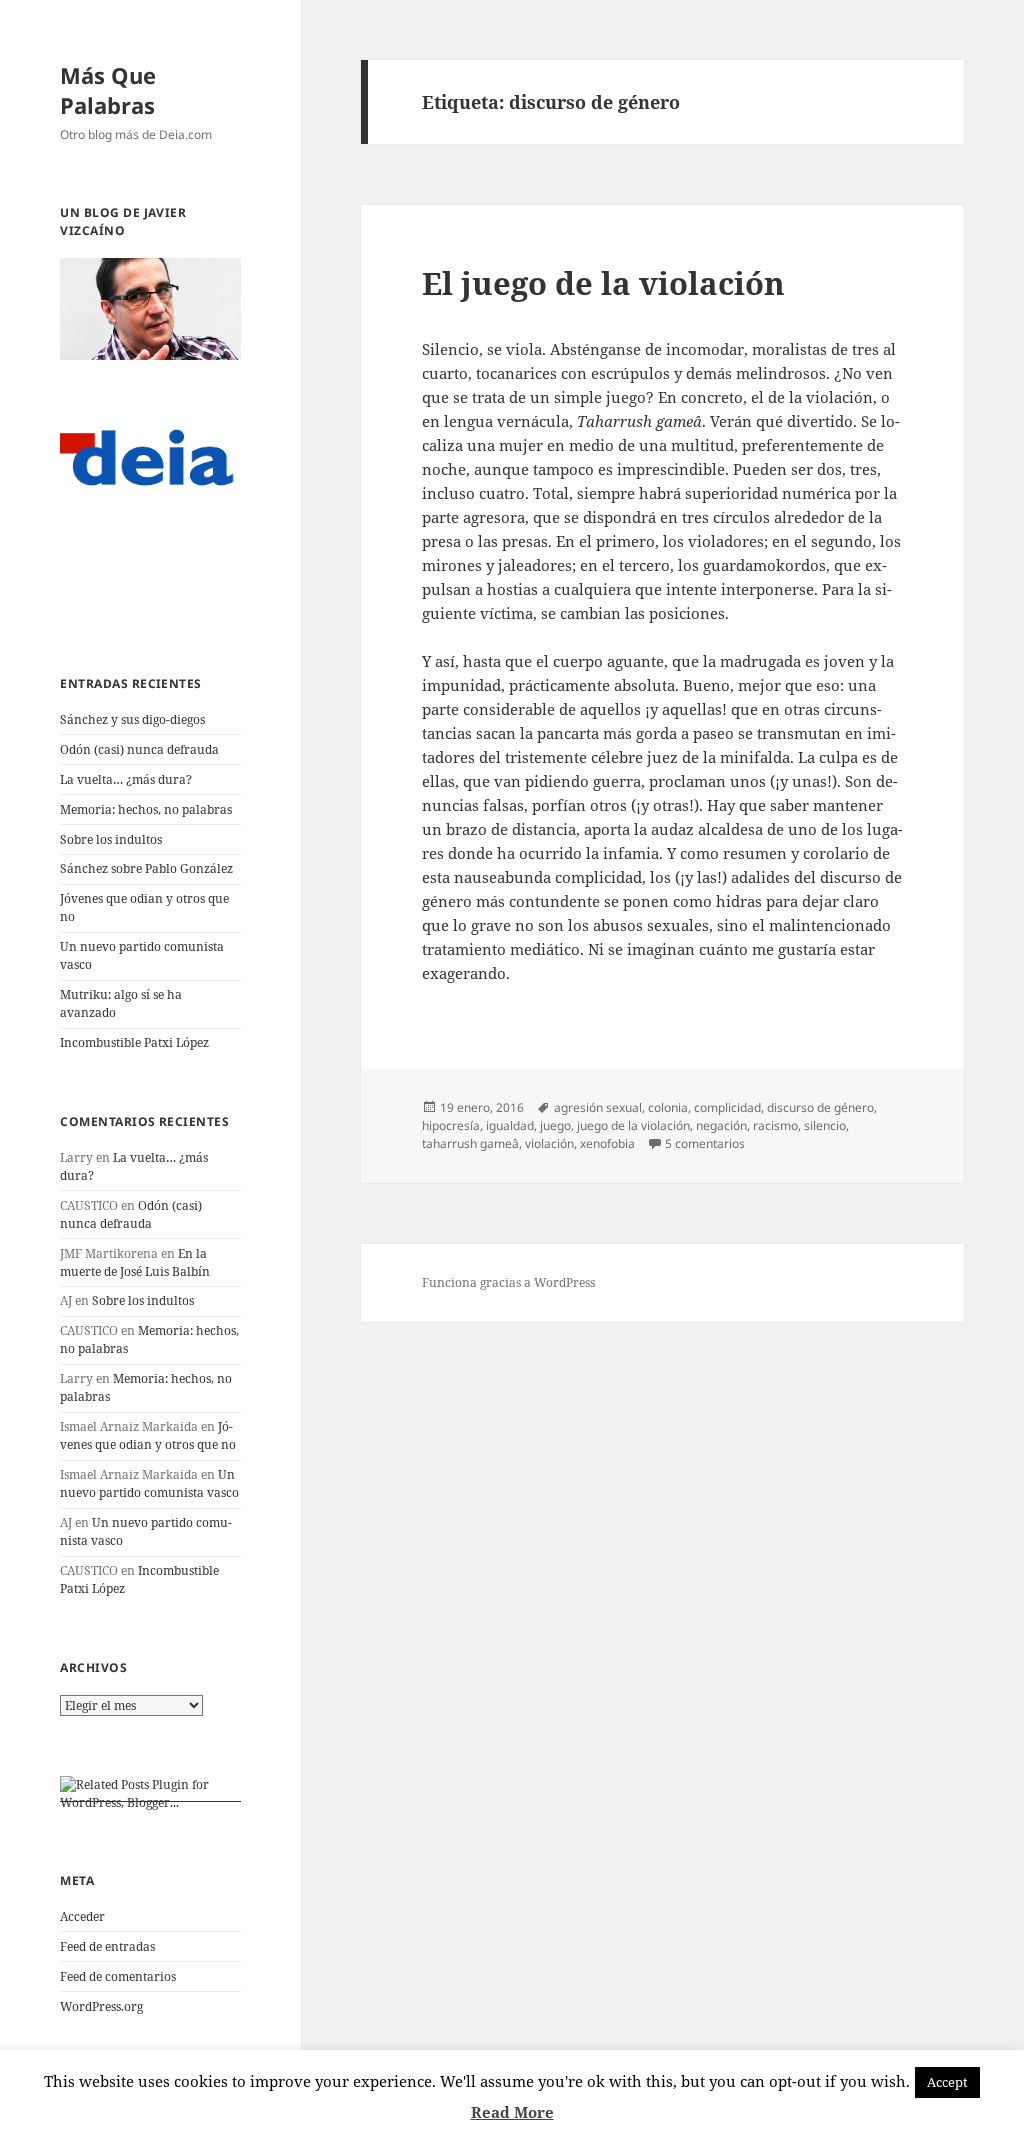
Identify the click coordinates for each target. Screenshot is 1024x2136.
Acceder (82, 1916)
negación (721, 1125)
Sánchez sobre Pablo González (146, 868)
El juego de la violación (603, 283)
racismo (775, 1125)
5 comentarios (705, 1143)
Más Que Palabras (108, 90)
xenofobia (607, 1143)
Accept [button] (947, 2082)
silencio (825, 1125)
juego (555, 1125)
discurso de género (820, 1107)
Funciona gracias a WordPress (508, 1282)
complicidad (727, 1107)
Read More (512, 2112)
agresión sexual (598, 1107)
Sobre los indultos (111, 839)
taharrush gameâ (470, 1143)
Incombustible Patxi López (134, 1042)
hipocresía (451, 1125)
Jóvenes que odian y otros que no (148, 1435)
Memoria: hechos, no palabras (146, 809)
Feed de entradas (107, 1946)
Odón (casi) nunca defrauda (139, 749)
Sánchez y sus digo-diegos (132, 719)
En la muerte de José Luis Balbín (135, 1262)
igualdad (510, 1125)
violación (549, 1143)
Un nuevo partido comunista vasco (149, 1483)
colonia (668, 1107)
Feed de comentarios (118, 1976)
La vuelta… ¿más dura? (126, 779)
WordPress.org (101, 2006)
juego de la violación (633, 1125)
